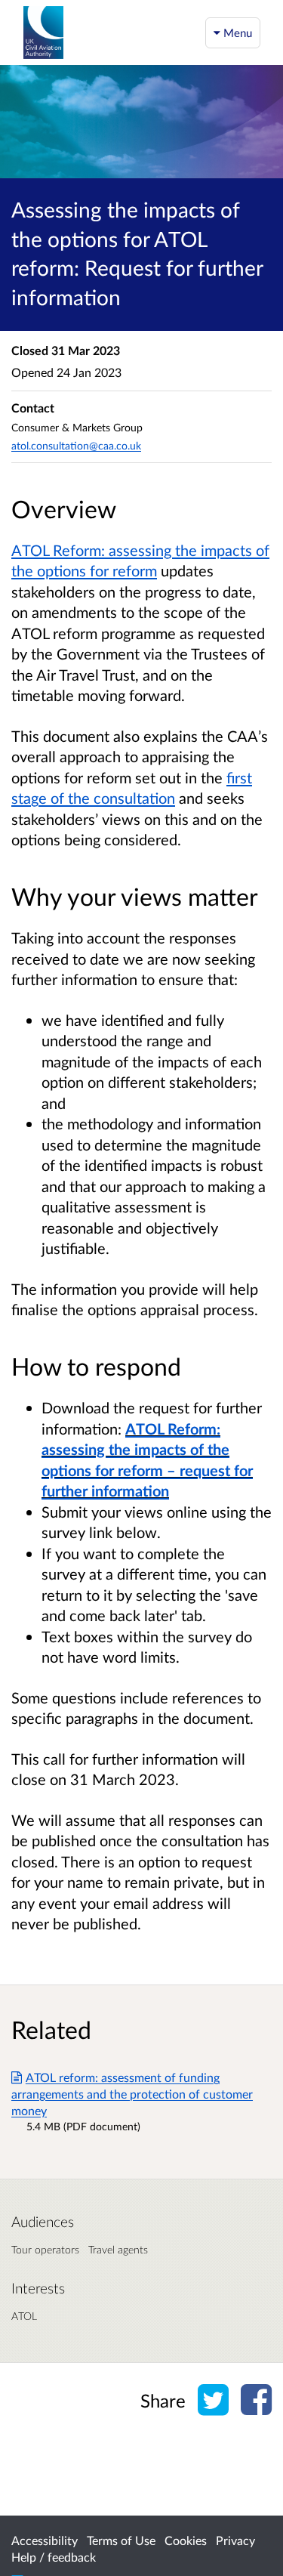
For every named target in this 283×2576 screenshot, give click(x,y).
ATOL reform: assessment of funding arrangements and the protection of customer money (132, 2094)
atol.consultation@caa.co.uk (76, 445)
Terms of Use (121, 2540)
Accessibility (45, 2540)
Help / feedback (54, 2557)
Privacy (235, 2540)
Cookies (186, 2540)
